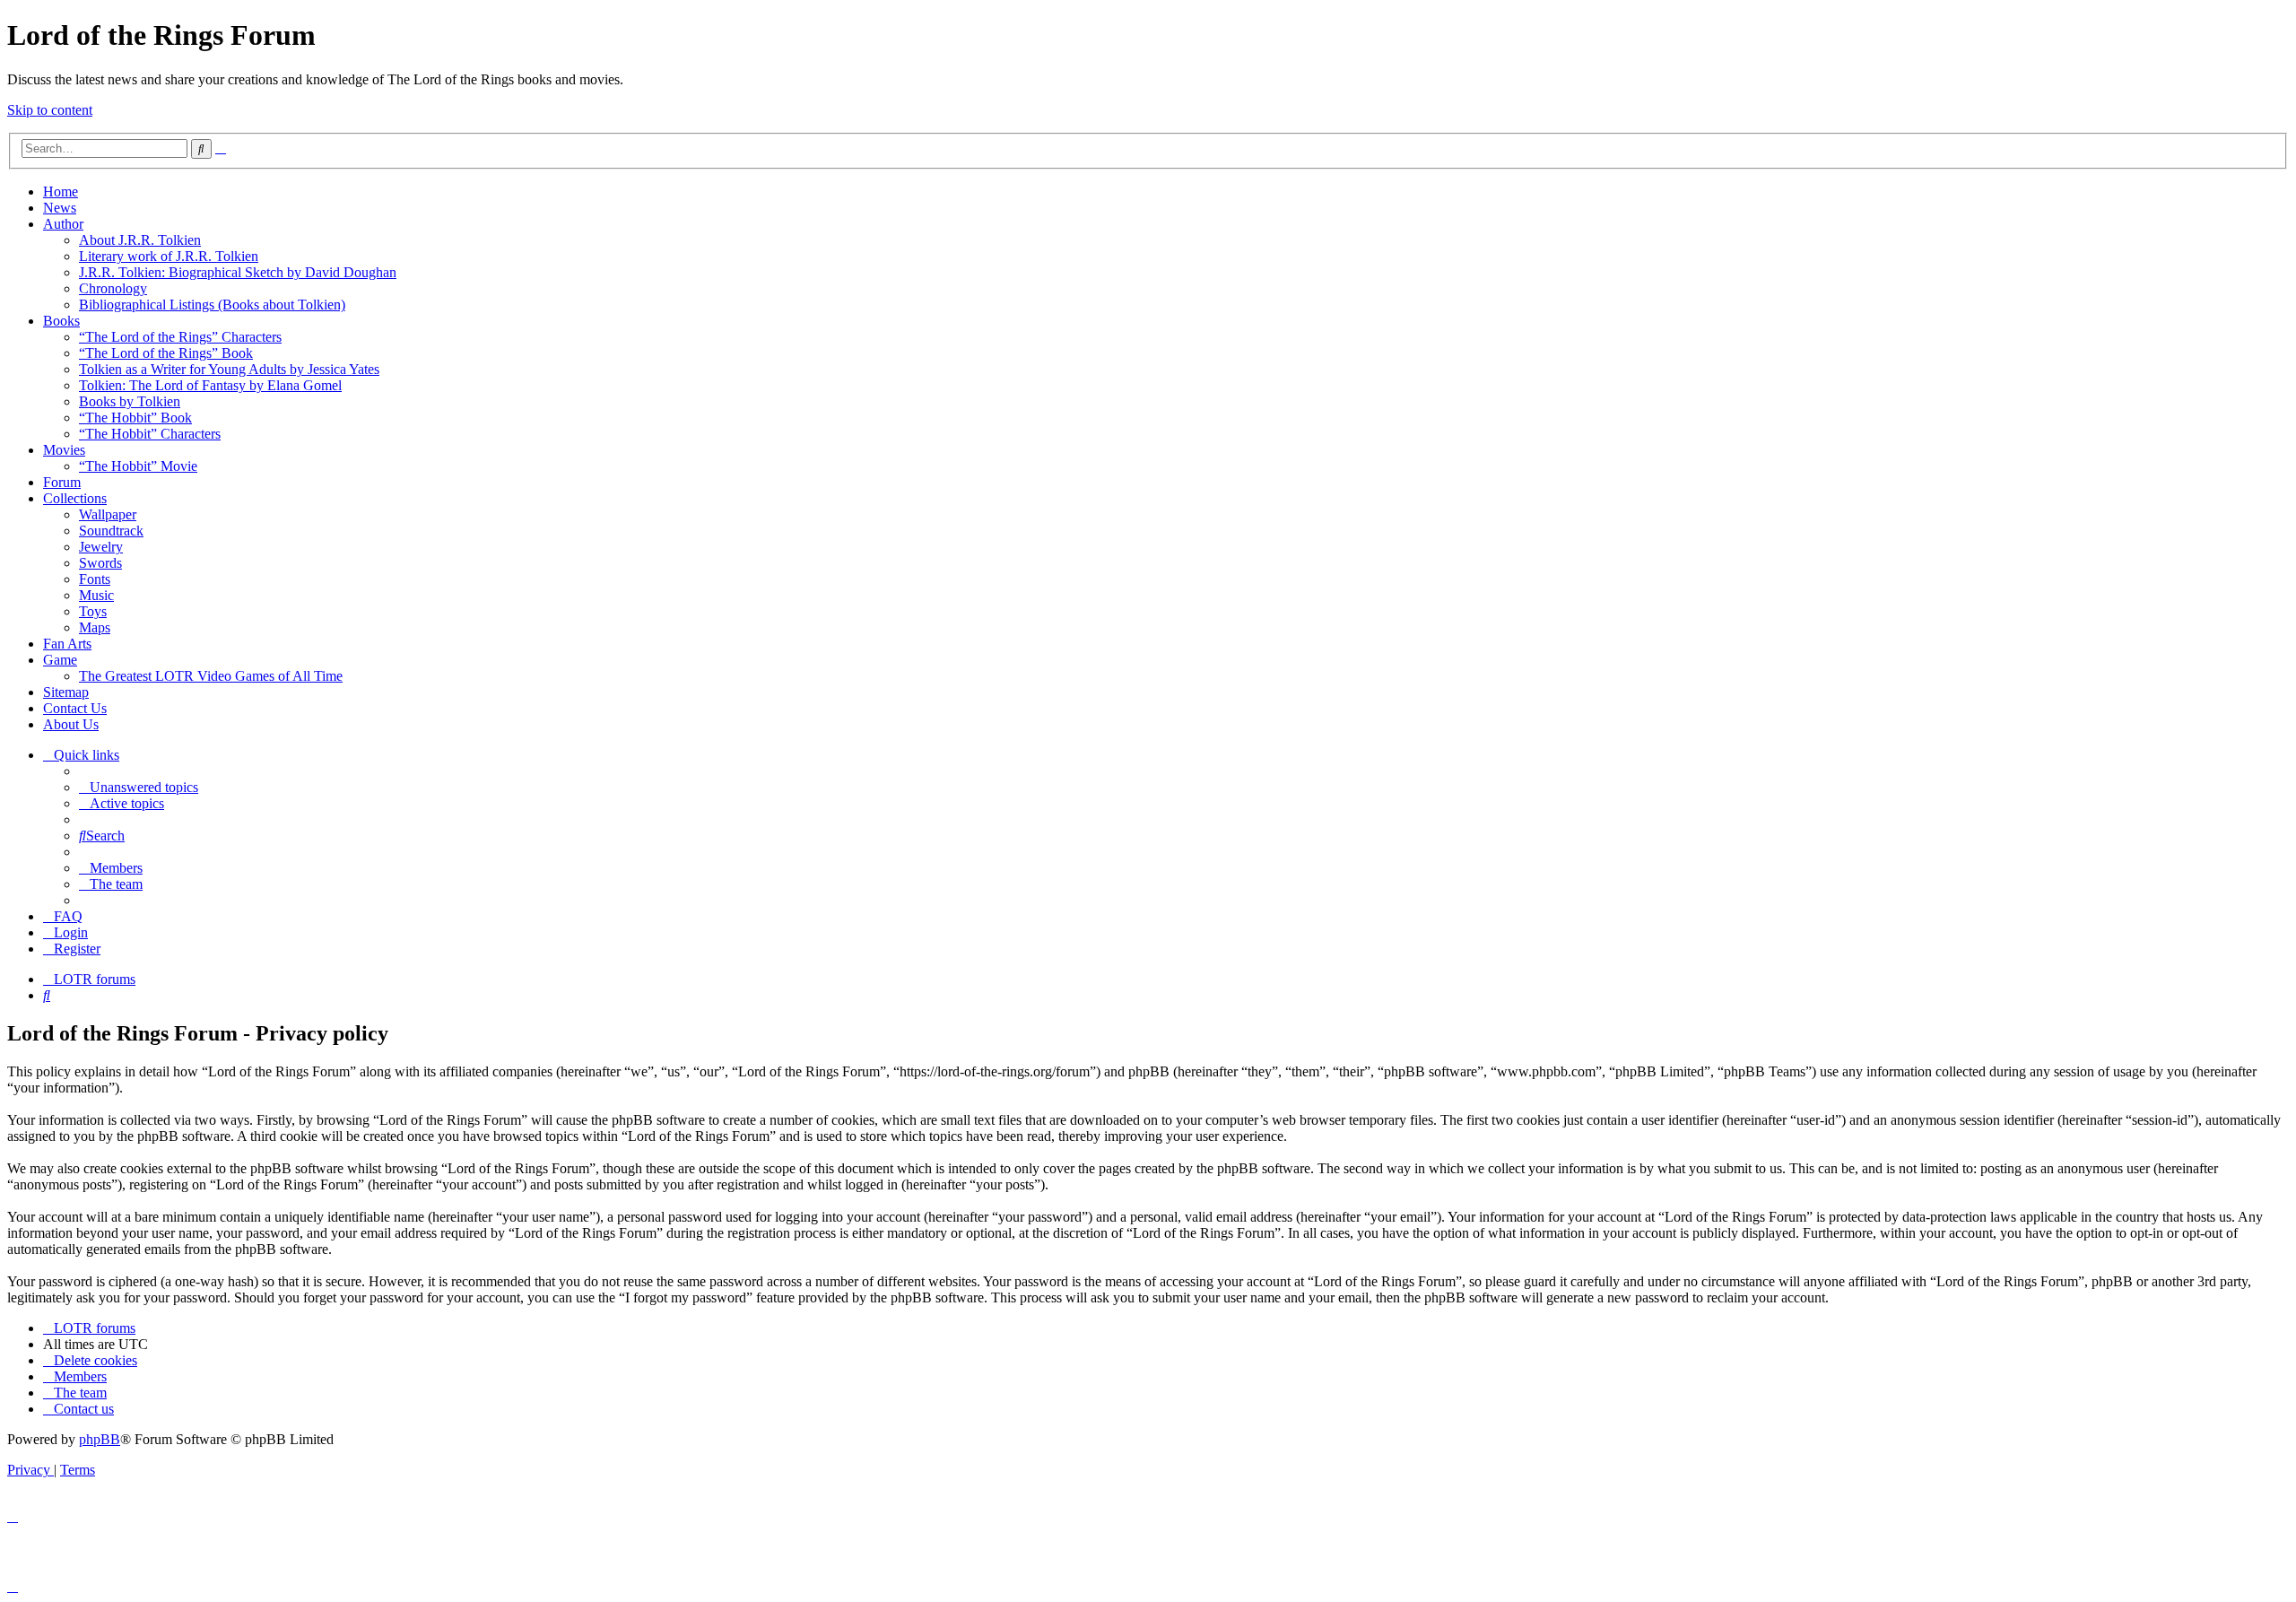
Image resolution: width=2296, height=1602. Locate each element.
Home (61, 192)
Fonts (95, 579)
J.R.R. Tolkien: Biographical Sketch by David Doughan (238, 272)
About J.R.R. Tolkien (140, 240)
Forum (62, 482)
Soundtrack (111, 531)
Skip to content (50, 110)
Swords (100, 563)
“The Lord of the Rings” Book (166, 353)
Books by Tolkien (130, 401)
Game (60, 660)
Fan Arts (67, 644)
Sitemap (66, 692)
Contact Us (75, 708)
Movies (64, 450)
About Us (71, 724)
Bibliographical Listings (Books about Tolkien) (212, 305)
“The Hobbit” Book (135, 418)
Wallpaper (108, 514)
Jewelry (101, 547)
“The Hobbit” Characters (150, 434)
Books (61, 321)
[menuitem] (139, 787)
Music (96, 595)
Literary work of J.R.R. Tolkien (169, 256)
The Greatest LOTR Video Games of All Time (211, 676)
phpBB (100, 1439)
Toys (93, 611)
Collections (75, 498)
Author (63, 224)
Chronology (113, 288)
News (60, 208)
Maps (95, 627)
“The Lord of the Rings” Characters (180, 337)
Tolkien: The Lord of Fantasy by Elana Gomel (210, 385)
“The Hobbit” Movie (138, 466)
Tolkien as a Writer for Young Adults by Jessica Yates (229, 369)
